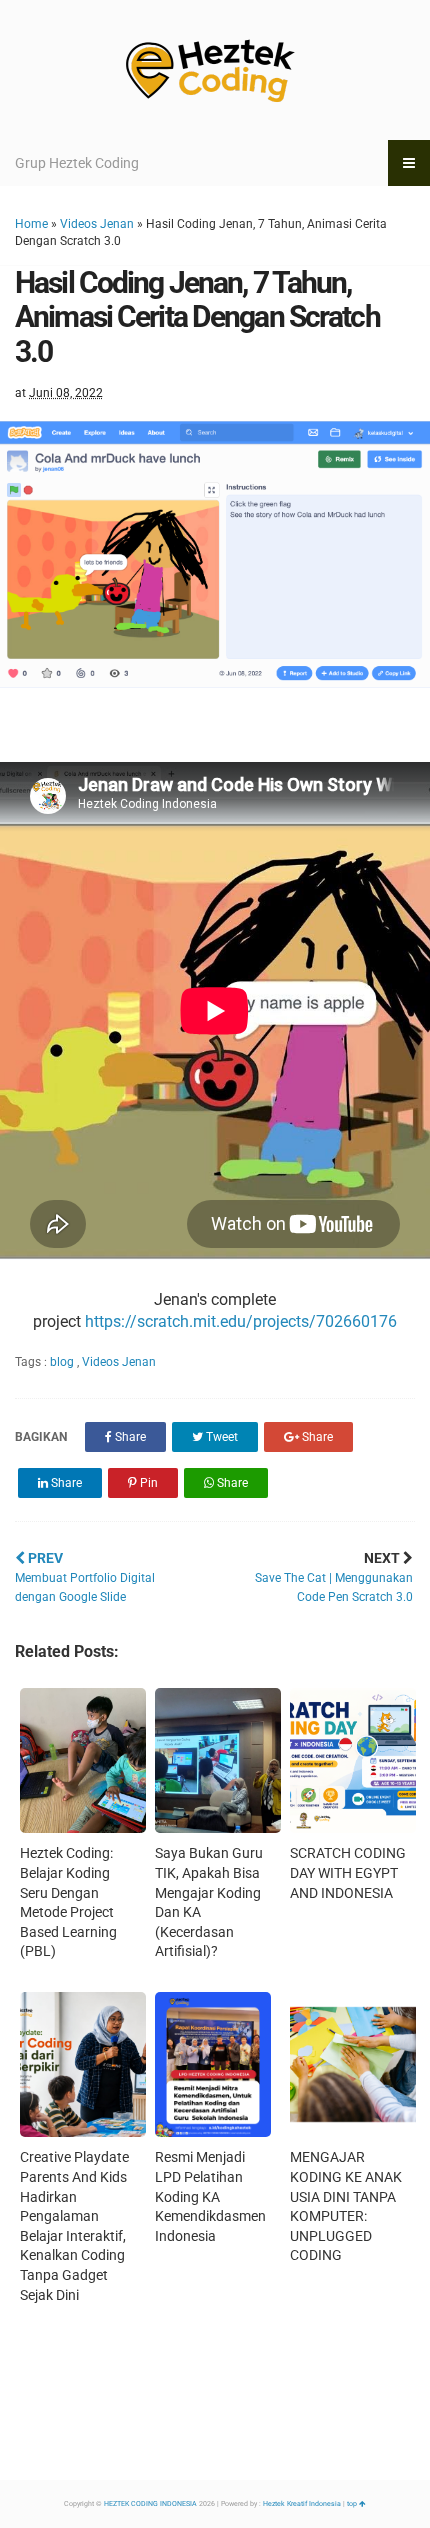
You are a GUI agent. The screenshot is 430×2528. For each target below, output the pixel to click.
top (353, 2504)
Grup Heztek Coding (77, 163)
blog (63, 1362)
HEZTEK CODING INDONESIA (150, 2504)
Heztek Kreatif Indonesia (302, 2504)
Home (31, 224)
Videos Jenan (97, 224)
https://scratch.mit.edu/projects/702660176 (241, 1321)
